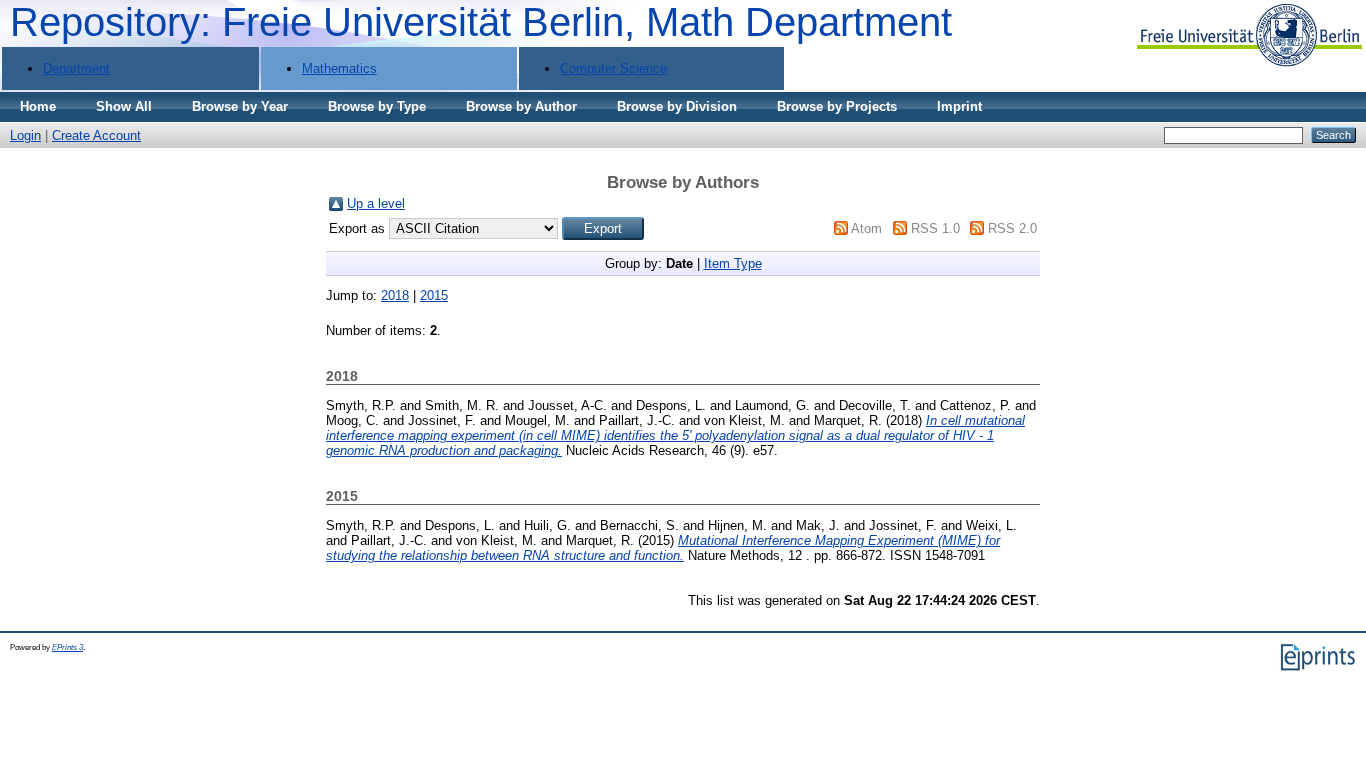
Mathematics (339, 68)
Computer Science (613, 68)
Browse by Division (677, 106)
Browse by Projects (837, 106)
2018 (395, 295)
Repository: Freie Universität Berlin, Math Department (481, 22)
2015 (434, 295)
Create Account (96, 135)
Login (25, 135)
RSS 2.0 (1012, 228)
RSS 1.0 (935, 228)
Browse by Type (377, 106)
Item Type (733, 263)
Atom (866, 228)
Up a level (376, 203)
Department (76, 68)
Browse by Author (521, 106)
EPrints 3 (67, 647)
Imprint (959, 106)
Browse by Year (240, 106)
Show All (124, 106)
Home (38, 106)
